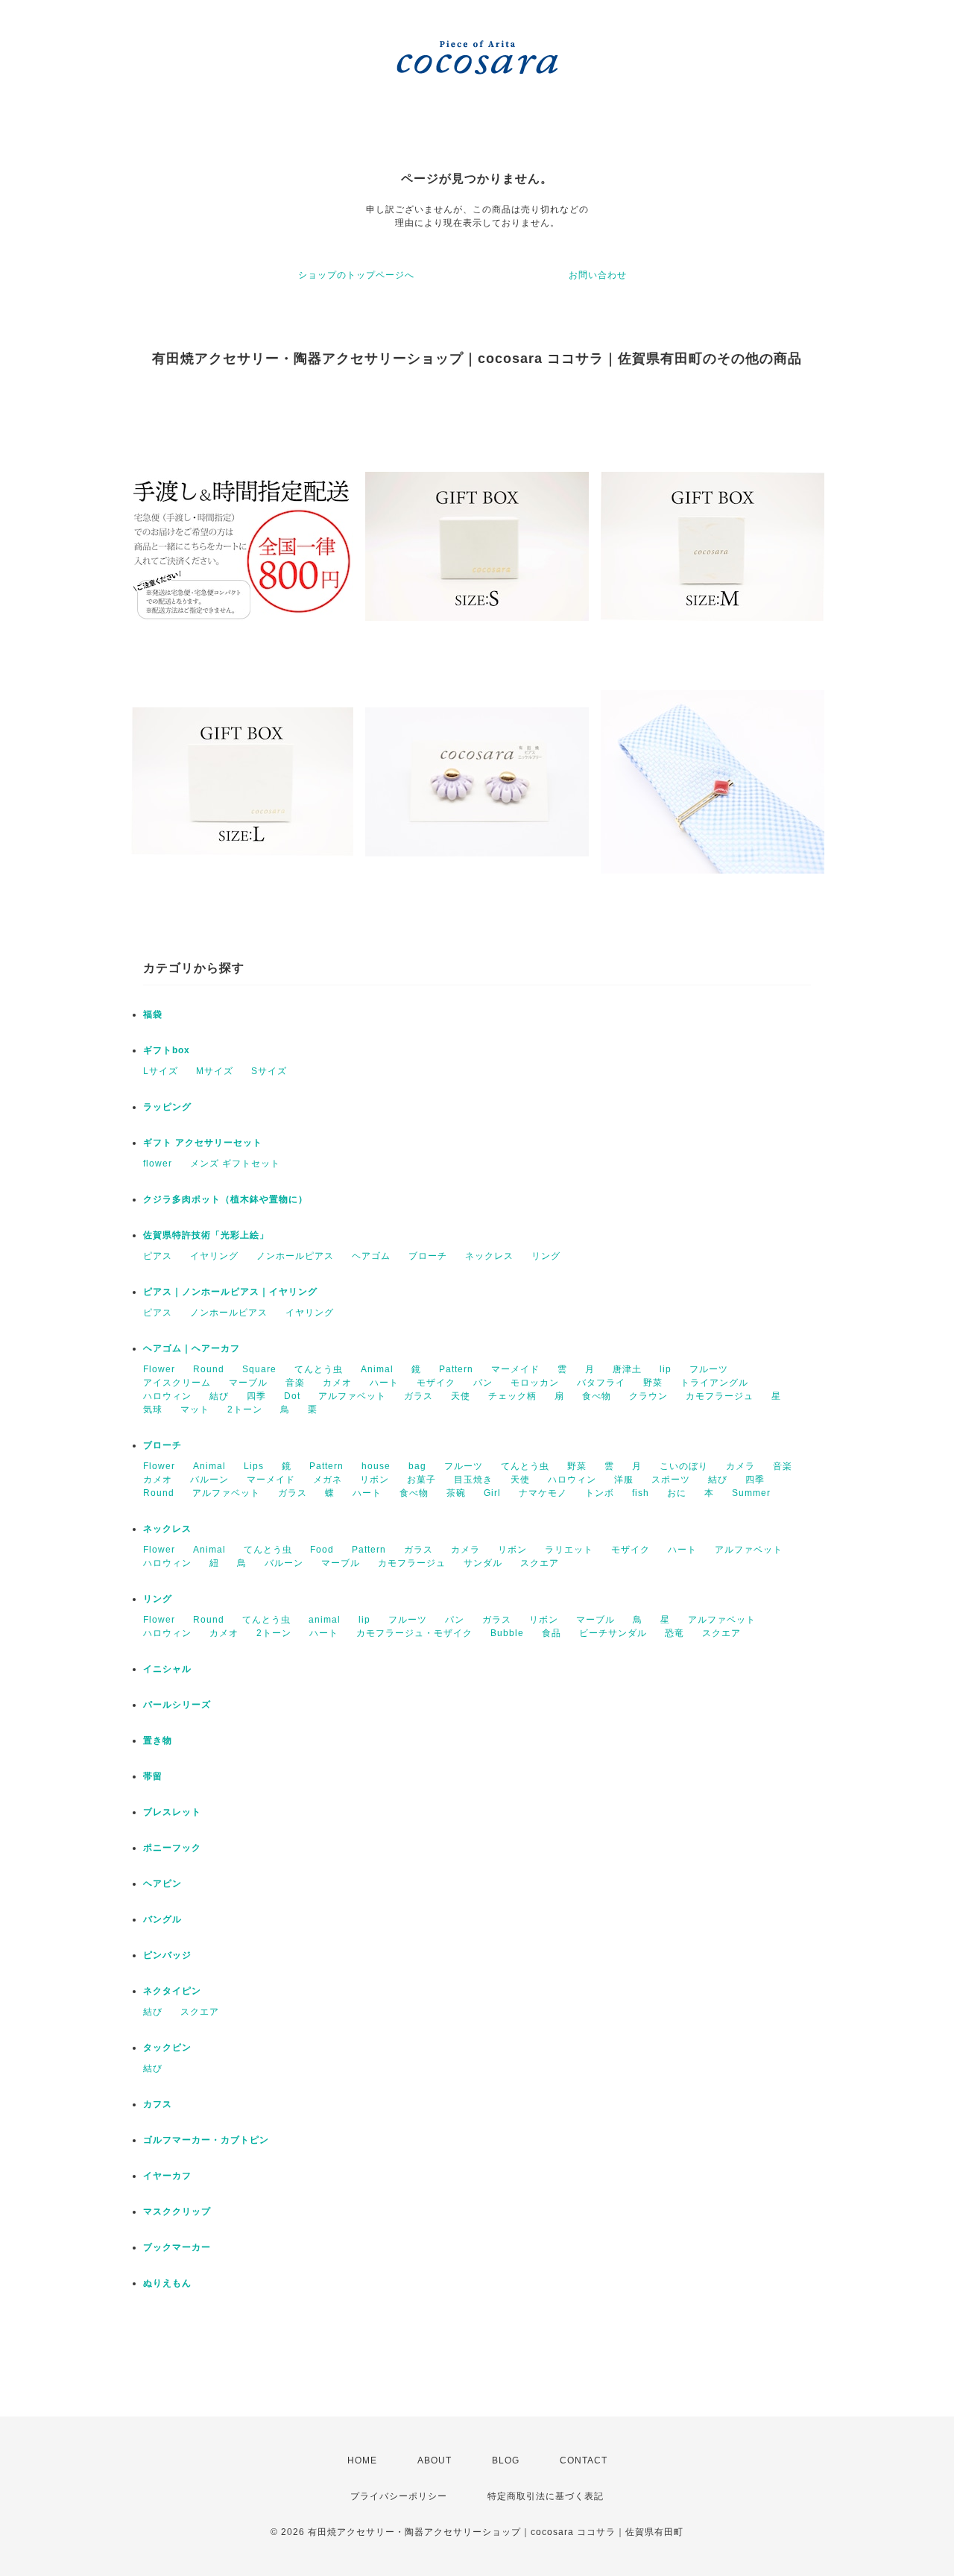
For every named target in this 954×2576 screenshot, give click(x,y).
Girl (492, 1493)
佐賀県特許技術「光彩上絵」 (206, 1235)
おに (677, 1493)
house (376, 1466)
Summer (751, 1493)
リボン (375, 1480)
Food (322, 1550)
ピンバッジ (167, 1955)
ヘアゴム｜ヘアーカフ (192, 1348)
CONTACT (584, 2460)
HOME (362, 2460)
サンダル (483, 1563)
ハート (384, 1383)
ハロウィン (167, 1396)
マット (195, 1409)
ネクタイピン (172, 1991)
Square (259, 1369)
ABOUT (435, 2460)
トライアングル (714, 1383)
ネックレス (489, 1256)
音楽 (295, 1383)
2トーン (245, 1409)
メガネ (328, 1480)
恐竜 (675, 1633)
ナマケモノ (543, 1493)
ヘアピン (162, 1884)
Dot (292, 1396)
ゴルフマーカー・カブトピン (206, 2140)
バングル (162, 1919)
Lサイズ (161, 1071)
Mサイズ (215, 1071)
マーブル (248, 1383)
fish (641, 1493)
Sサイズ (269, 1071)
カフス (158, 2104)
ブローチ (428, 1256)
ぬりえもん (167, 2283)
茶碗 (456, 1493)
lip (666, 1369)
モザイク (436, 1383)
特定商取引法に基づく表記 (546, 2496)
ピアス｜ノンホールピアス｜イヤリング (230, 1292)
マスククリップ (177, 2212)
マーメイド (515, 1369)
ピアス (158, 1256)
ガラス (418, 1396)
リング (546, 1256)
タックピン (167, 2048)
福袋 (153, 1014)
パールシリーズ (177, 1705)
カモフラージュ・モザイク (414, 1633)
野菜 (653, 1383)
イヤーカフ (167, 2176)
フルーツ (709, 1369)
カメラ (740, 1466)
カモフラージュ (720, 1396)
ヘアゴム (371, 1256)
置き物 (158, 1740)
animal (325, 1620)
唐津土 (627, 1369)
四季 (256, 1396)
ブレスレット (172, 1812)
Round (209, 1369)
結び (219, 1396)
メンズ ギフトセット (235, 1164)
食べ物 (597, 1396)
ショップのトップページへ (356, 275)
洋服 (624, 1480)
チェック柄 (512, 1396)
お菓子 (421, 1480)
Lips (254, 1466)
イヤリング (214, 1256)
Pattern (456, 1369)
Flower (159, 1369)
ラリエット (569, 1550)
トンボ (600, 1493)
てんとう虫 (319, 1369)
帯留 (153, 1776)
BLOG (506, 2460)
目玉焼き (473, 1480)
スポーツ (671, 1480)
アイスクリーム (177, 1383)
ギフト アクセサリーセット (203, 1143)
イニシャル (167, 1669)
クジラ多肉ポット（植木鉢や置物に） (225, 1199)
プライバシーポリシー (399, 2496)
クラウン (648, 1396)
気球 (153, 1409)
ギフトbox (167, 1050)
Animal (377, 1369)
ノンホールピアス (295, 1256)
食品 (552, 1633)
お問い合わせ (598, 275)
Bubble (507, 1633)
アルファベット (352, 1396)
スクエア (540, 1563)
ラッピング (167, 1107)
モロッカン (535, 1383)
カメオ (337, 1383)
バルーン (209, 1480)
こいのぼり (684, 1466)
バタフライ (601, 1383)
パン (483, 1383)
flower (158, 1164)
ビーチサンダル (613, 1633)
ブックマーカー (177, 2247)
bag (417, 1466)
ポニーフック (172, 1848)
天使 (461, 1396)
